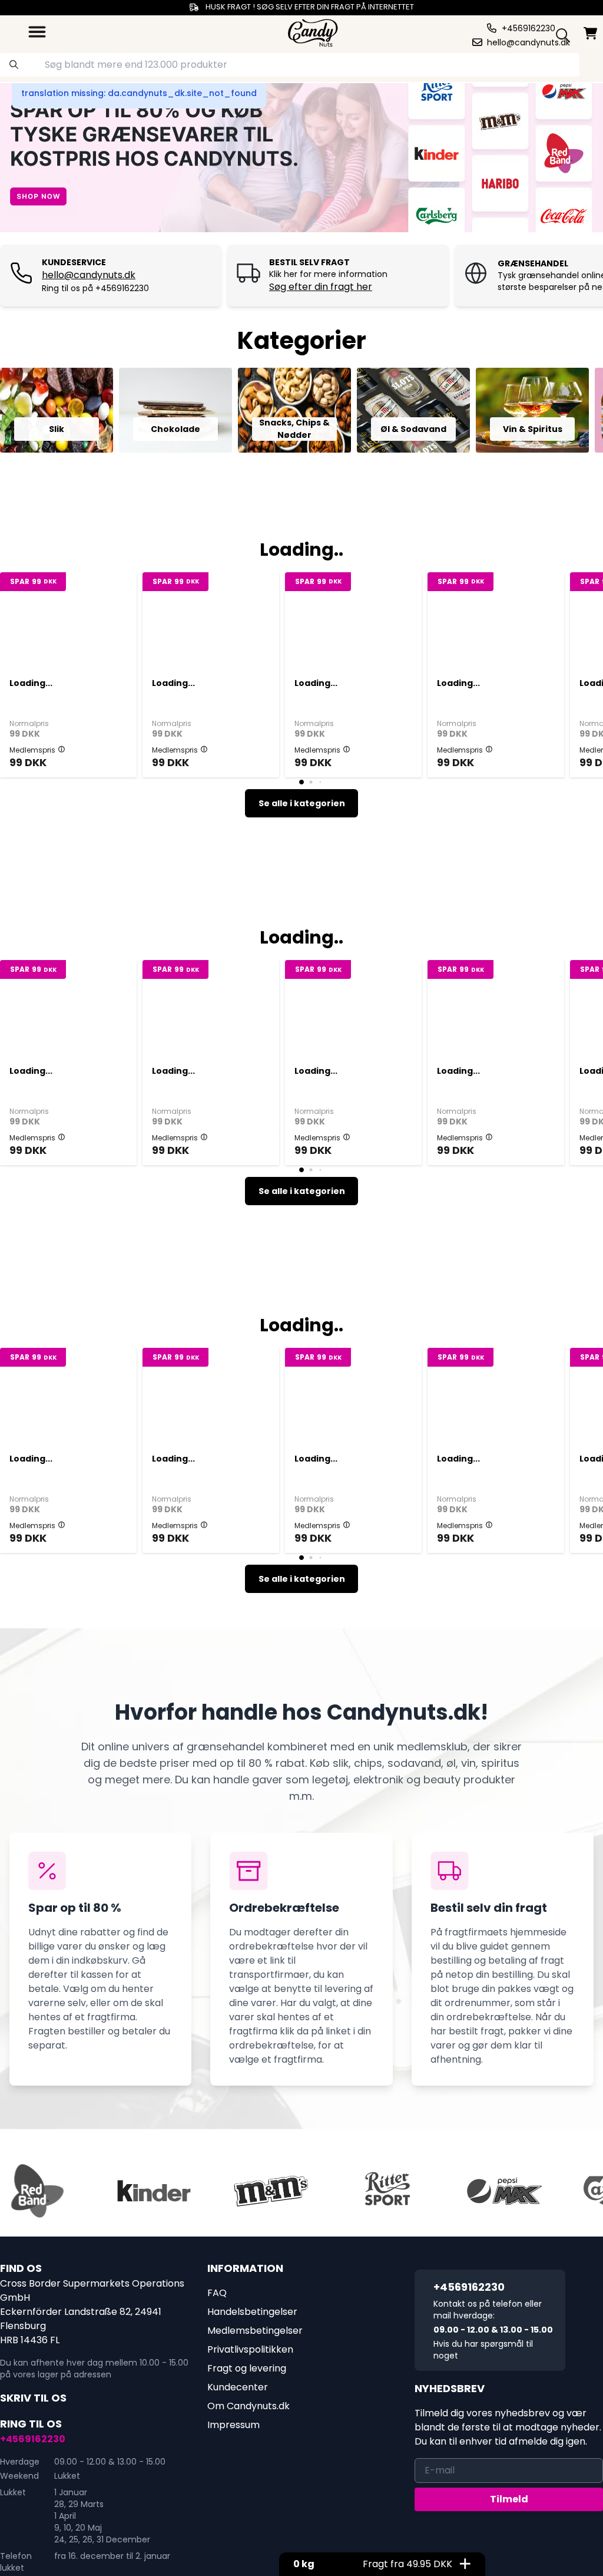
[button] (62, 749)
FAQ (217, 2293)
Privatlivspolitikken (250, 2349)
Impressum (233, 2425)
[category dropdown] (37, 32)
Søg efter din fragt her (321, 287)
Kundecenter (238, 2387)
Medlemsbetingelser (255, 2331)
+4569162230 (33, 2439)
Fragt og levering (247, 2368)
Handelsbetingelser (252, 2312)
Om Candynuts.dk (249, 2406)
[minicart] (591, 33)
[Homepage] (313, 32)
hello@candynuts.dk (89, 275)
